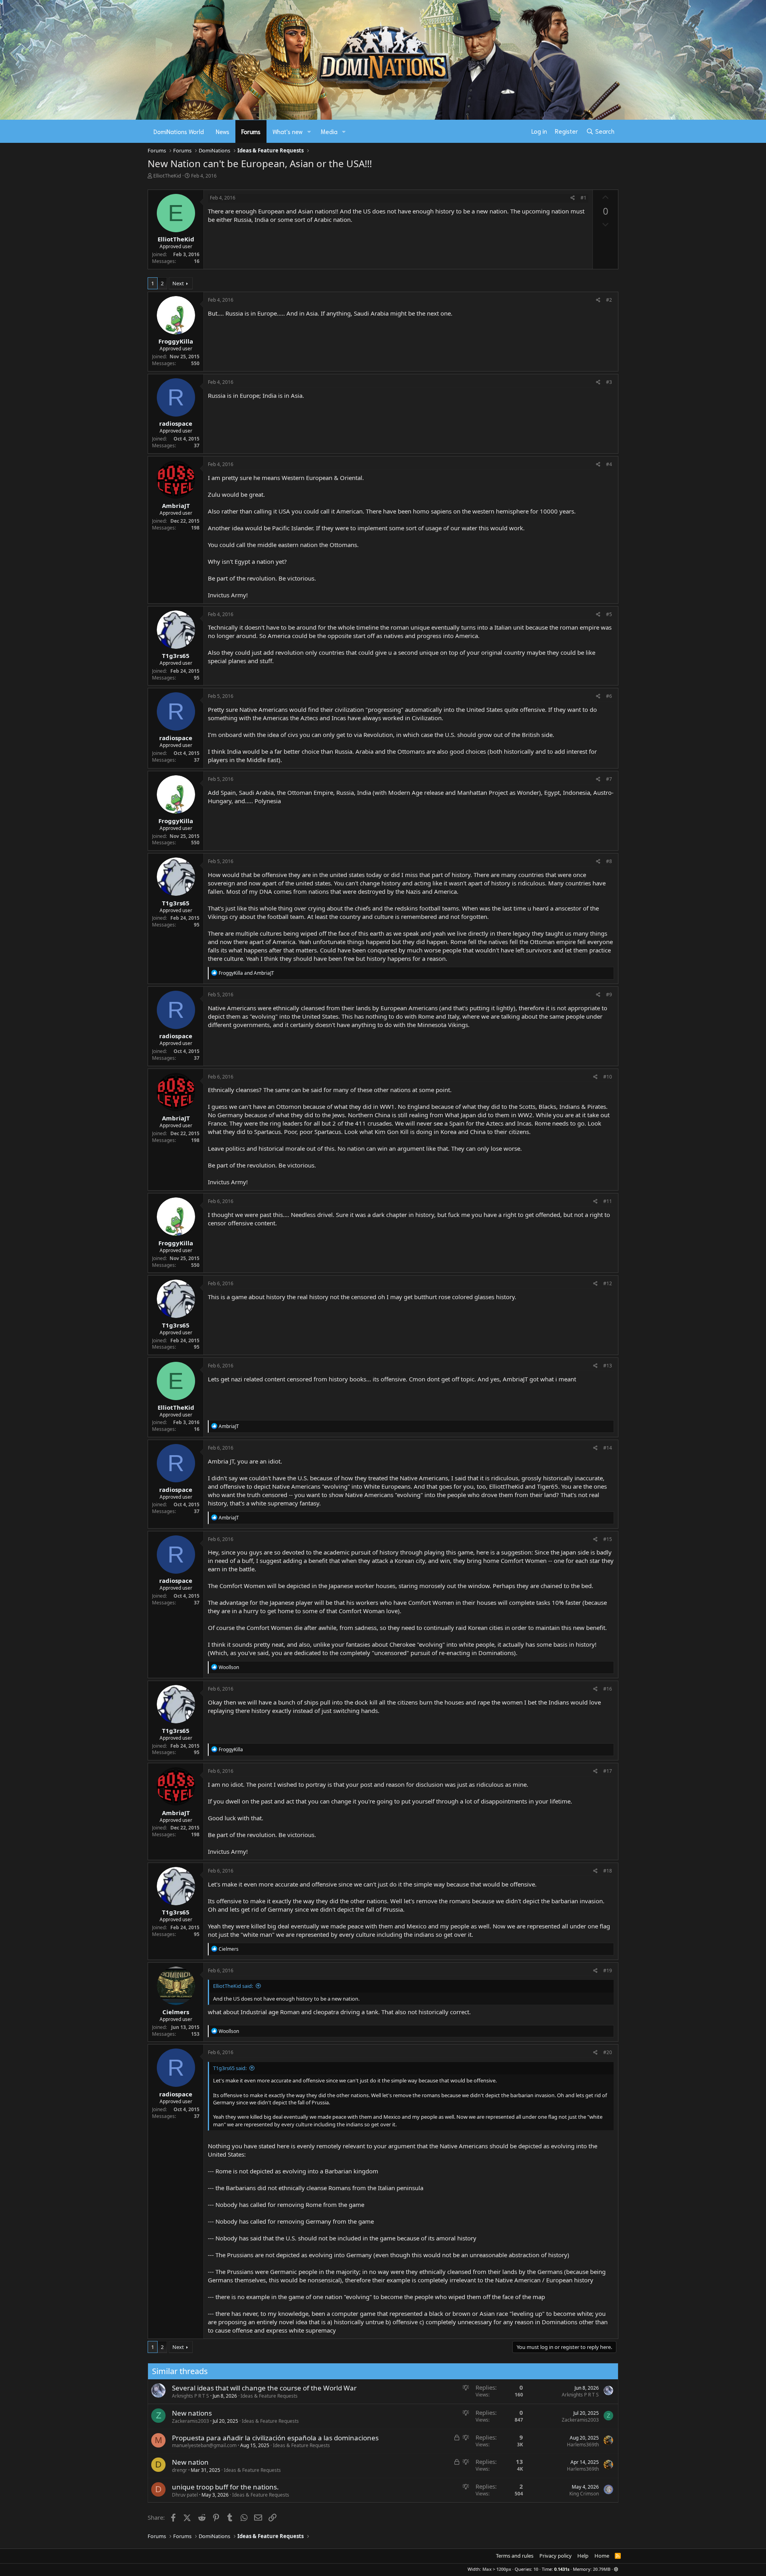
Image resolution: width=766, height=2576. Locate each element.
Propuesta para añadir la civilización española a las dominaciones (275, 2438)
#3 (609, 382)
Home (602, 2556)
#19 (608, 1971)
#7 (609, 779)
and (246, 973)
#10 (608, 1077)
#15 (608, 1539)
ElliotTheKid (167, 176)
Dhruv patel (185, 2495)
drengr (180, 2470)
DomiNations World (179, 131)
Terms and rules (515, 2556)
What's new (288, 131)
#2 (609, 300)
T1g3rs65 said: (230, 2068)
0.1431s (562, 2569)
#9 (609, 995)
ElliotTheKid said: (233, 1986)
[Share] (573, 198)
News (223, 131)
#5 (609, 614)
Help (583, 2556)
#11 (608, 1201)
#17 (608, 1771)
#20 (608, 2052)
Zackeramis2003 (191, 2421)
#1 (583, 198)
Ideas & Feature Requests (269, 2396)
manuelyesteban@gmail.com (204, 2445)
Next (178, 283)
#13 (608, 1366)
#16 (608, 1689)
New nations (192, 2413)
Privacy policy (556, 2556)
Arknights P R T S (191, 2396)
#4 (609, 464)
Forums (251, 131)
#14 (608, 1448)
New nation (190, 2462)
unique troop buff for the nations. (225, 2487)
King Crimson (584, 2494)
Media (329, 131)
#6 (609, 696)
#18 (608, 1871)
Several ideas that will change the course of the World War (264, 2388)
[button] (309, 131)
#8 (609, 861)
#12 (608, 1283)
